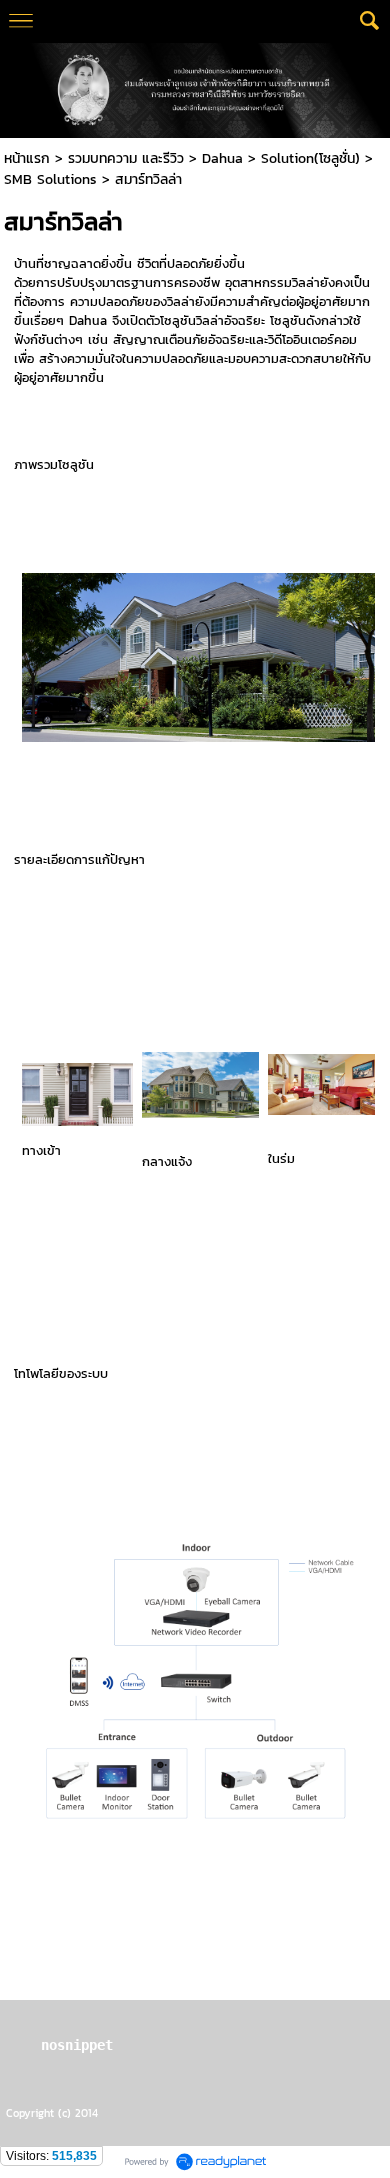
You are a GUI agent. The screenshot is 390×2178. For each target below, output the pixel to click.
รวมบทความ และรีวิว (126, 158)
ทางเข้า (41, 1150)
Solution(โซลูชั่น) (310, 158)
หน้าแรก (27, 158)
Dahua (222, 158)
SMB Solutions (50, 179)
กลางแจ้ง (167, 1161)
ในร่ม (281, 1158)
